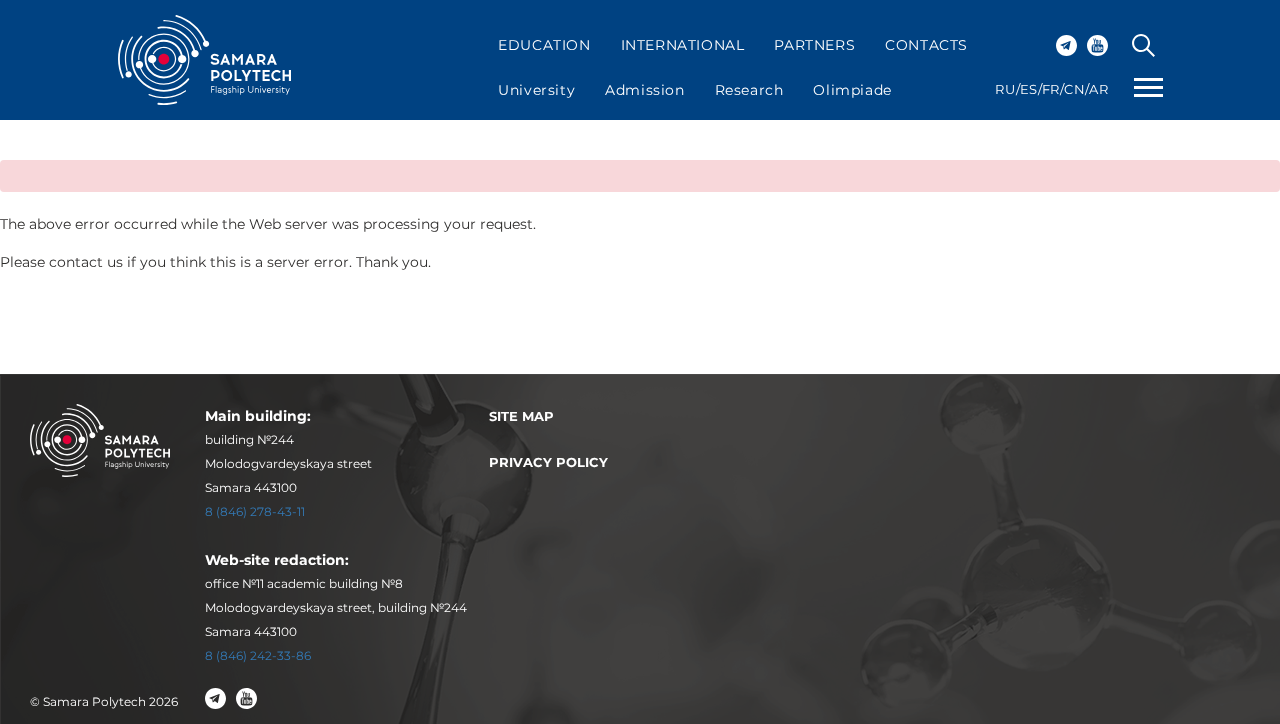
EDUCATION (544, 45)
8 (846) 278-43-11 (255, 511)
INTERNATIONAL (683, 45)
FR (1051, 89)
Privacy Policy (548, 462)
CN (1074, 89)
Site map (521, 416)
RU (1005, 89)
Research (749, 90)
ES (1029, 89)
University (536, 90)
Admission (644, 90)
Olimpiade (852, 90)
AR (1098, 89)
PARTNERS (814, 45)
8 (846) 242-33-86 (258, 655)
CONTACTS (926, 45)
